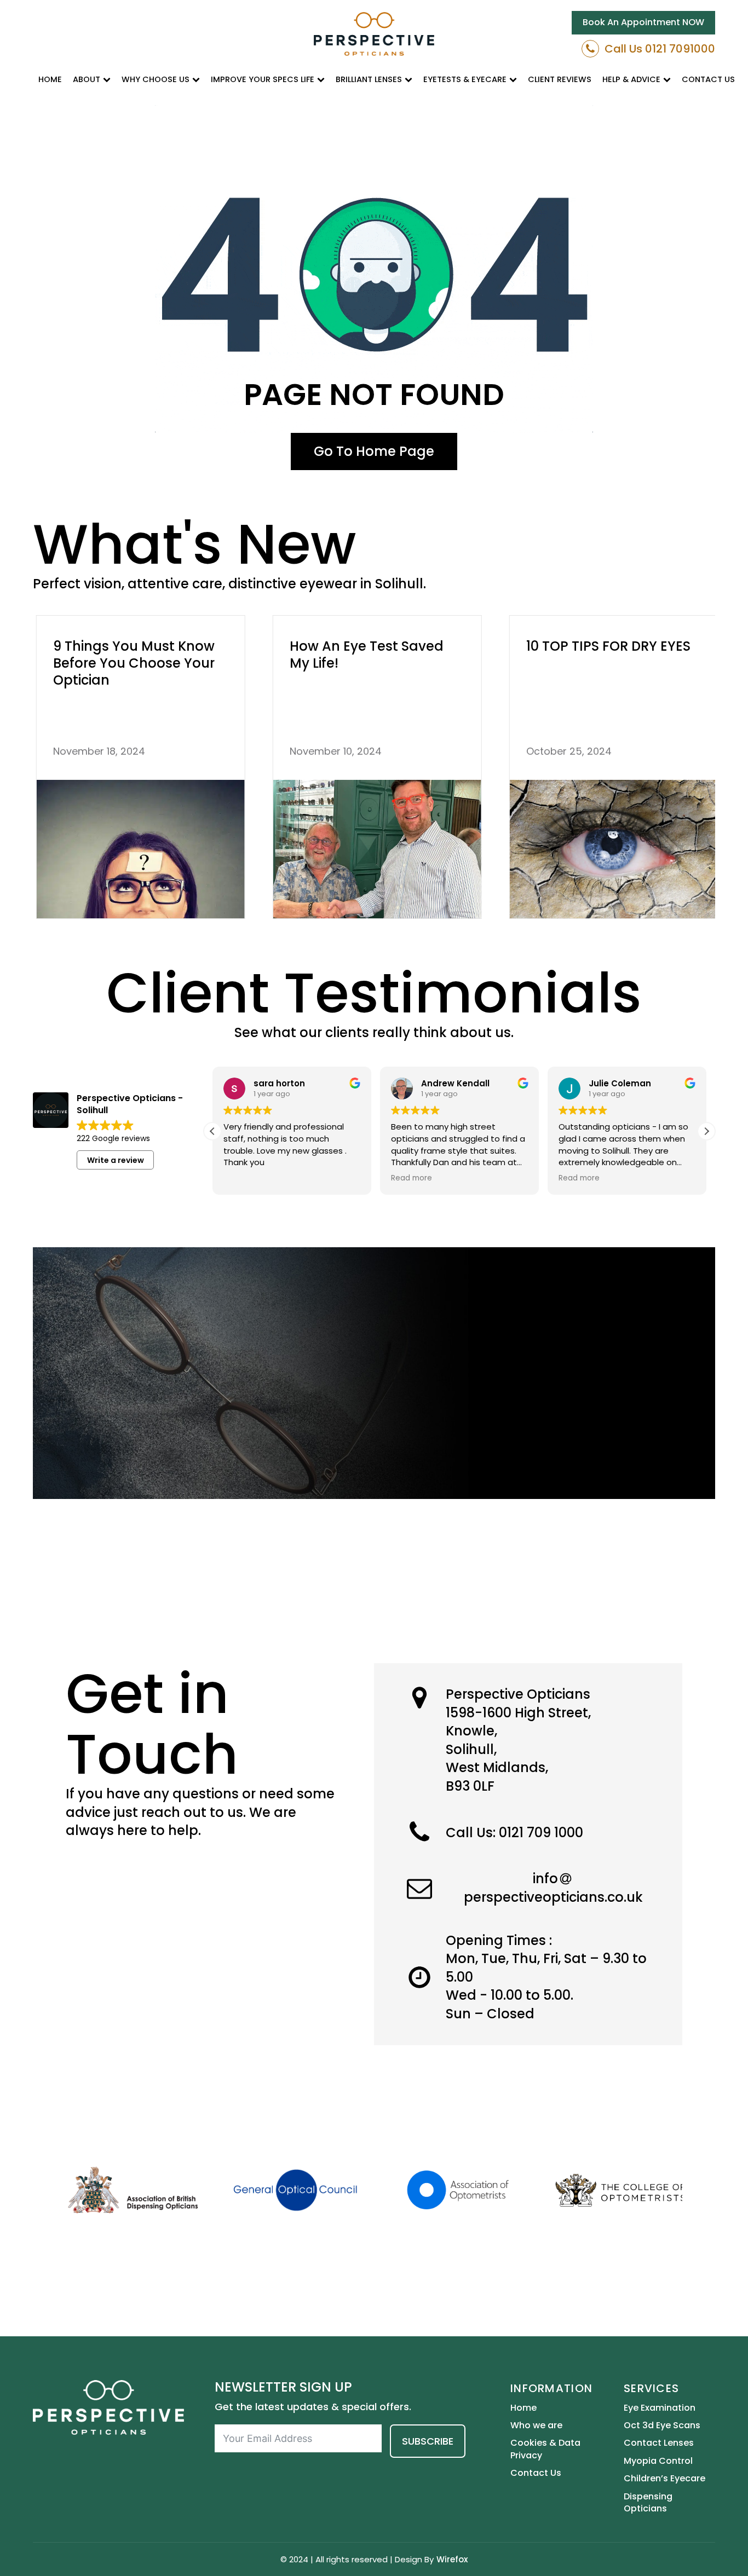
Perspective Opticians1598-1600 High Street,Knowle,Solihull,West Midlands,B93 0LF (518, 1740)
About (87, 79)
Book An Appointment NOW (643, 22)
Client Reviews (560, 79)
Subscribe (428, 2441)
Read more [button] (412, 1178)
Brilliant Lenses (369, 79)
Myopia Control (658, 2461)
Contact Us (708, 79)
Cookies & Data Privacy (545, 2449)
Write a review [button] (116, 1160)
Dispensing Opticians (648, 2503)
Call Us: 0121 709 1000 (514, 1833)
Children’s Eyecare (664, 2479)
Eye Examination (660, 2408)
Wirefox (452, 2559)
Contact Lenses (659, 2443)
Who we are (536, 2426)
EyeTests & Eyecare (465, 79)
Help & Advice (631, 79)
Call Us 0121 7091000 (660, 49)
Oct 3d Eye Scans (662, 2426)
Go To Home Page (374, 451)
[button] (706, 1131)
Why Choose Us (156, 79)
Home (50, 79)
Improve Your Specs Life (263, 79)
